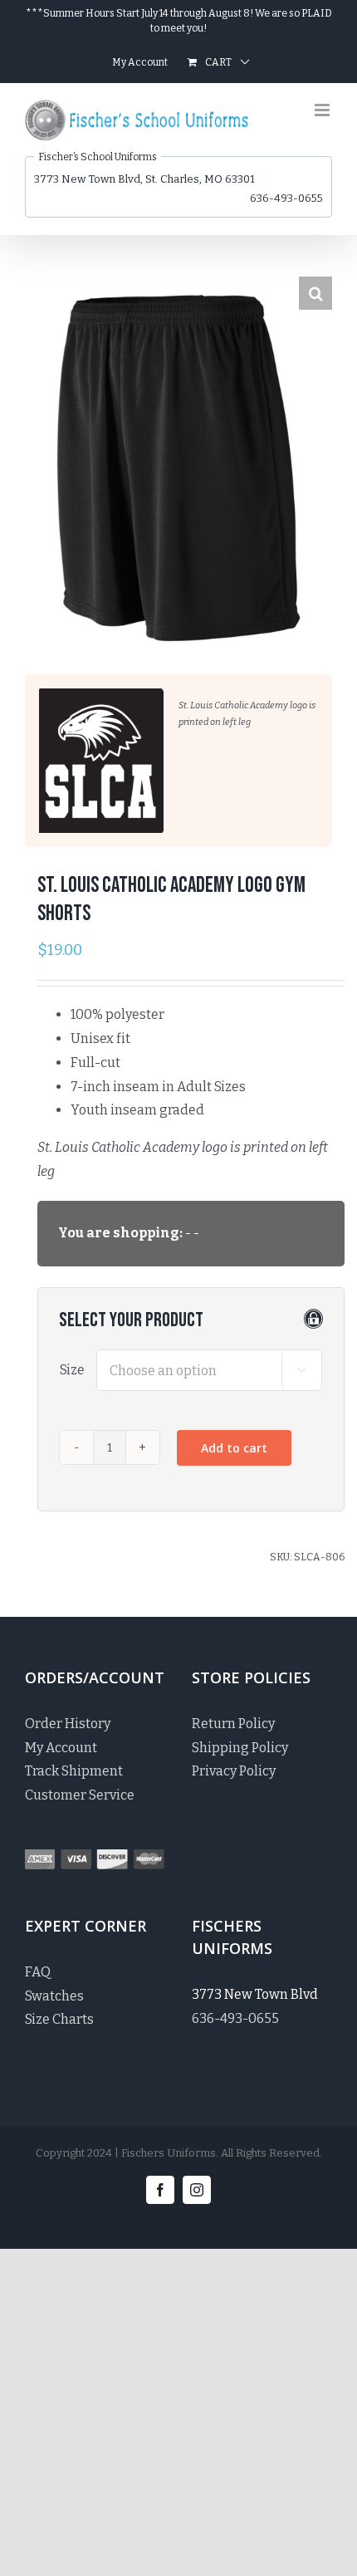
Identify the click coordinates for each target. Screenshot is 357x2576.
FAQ (38, 1972)
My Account (61, 1748)
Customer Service (80, 1795)
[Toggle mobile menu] (323, 110)
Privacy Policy (234, 1771)
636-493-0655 (286, 198)
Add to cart (234, 1448)
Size (72, 1370)
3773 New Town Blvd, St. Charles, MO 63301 (144, 179)
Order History (68, 1724)
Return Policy (233, 1724)
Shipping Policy (240, 1748)
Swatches (54, 1996)
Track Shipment (74, 1771)
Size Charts (59, 2019)
